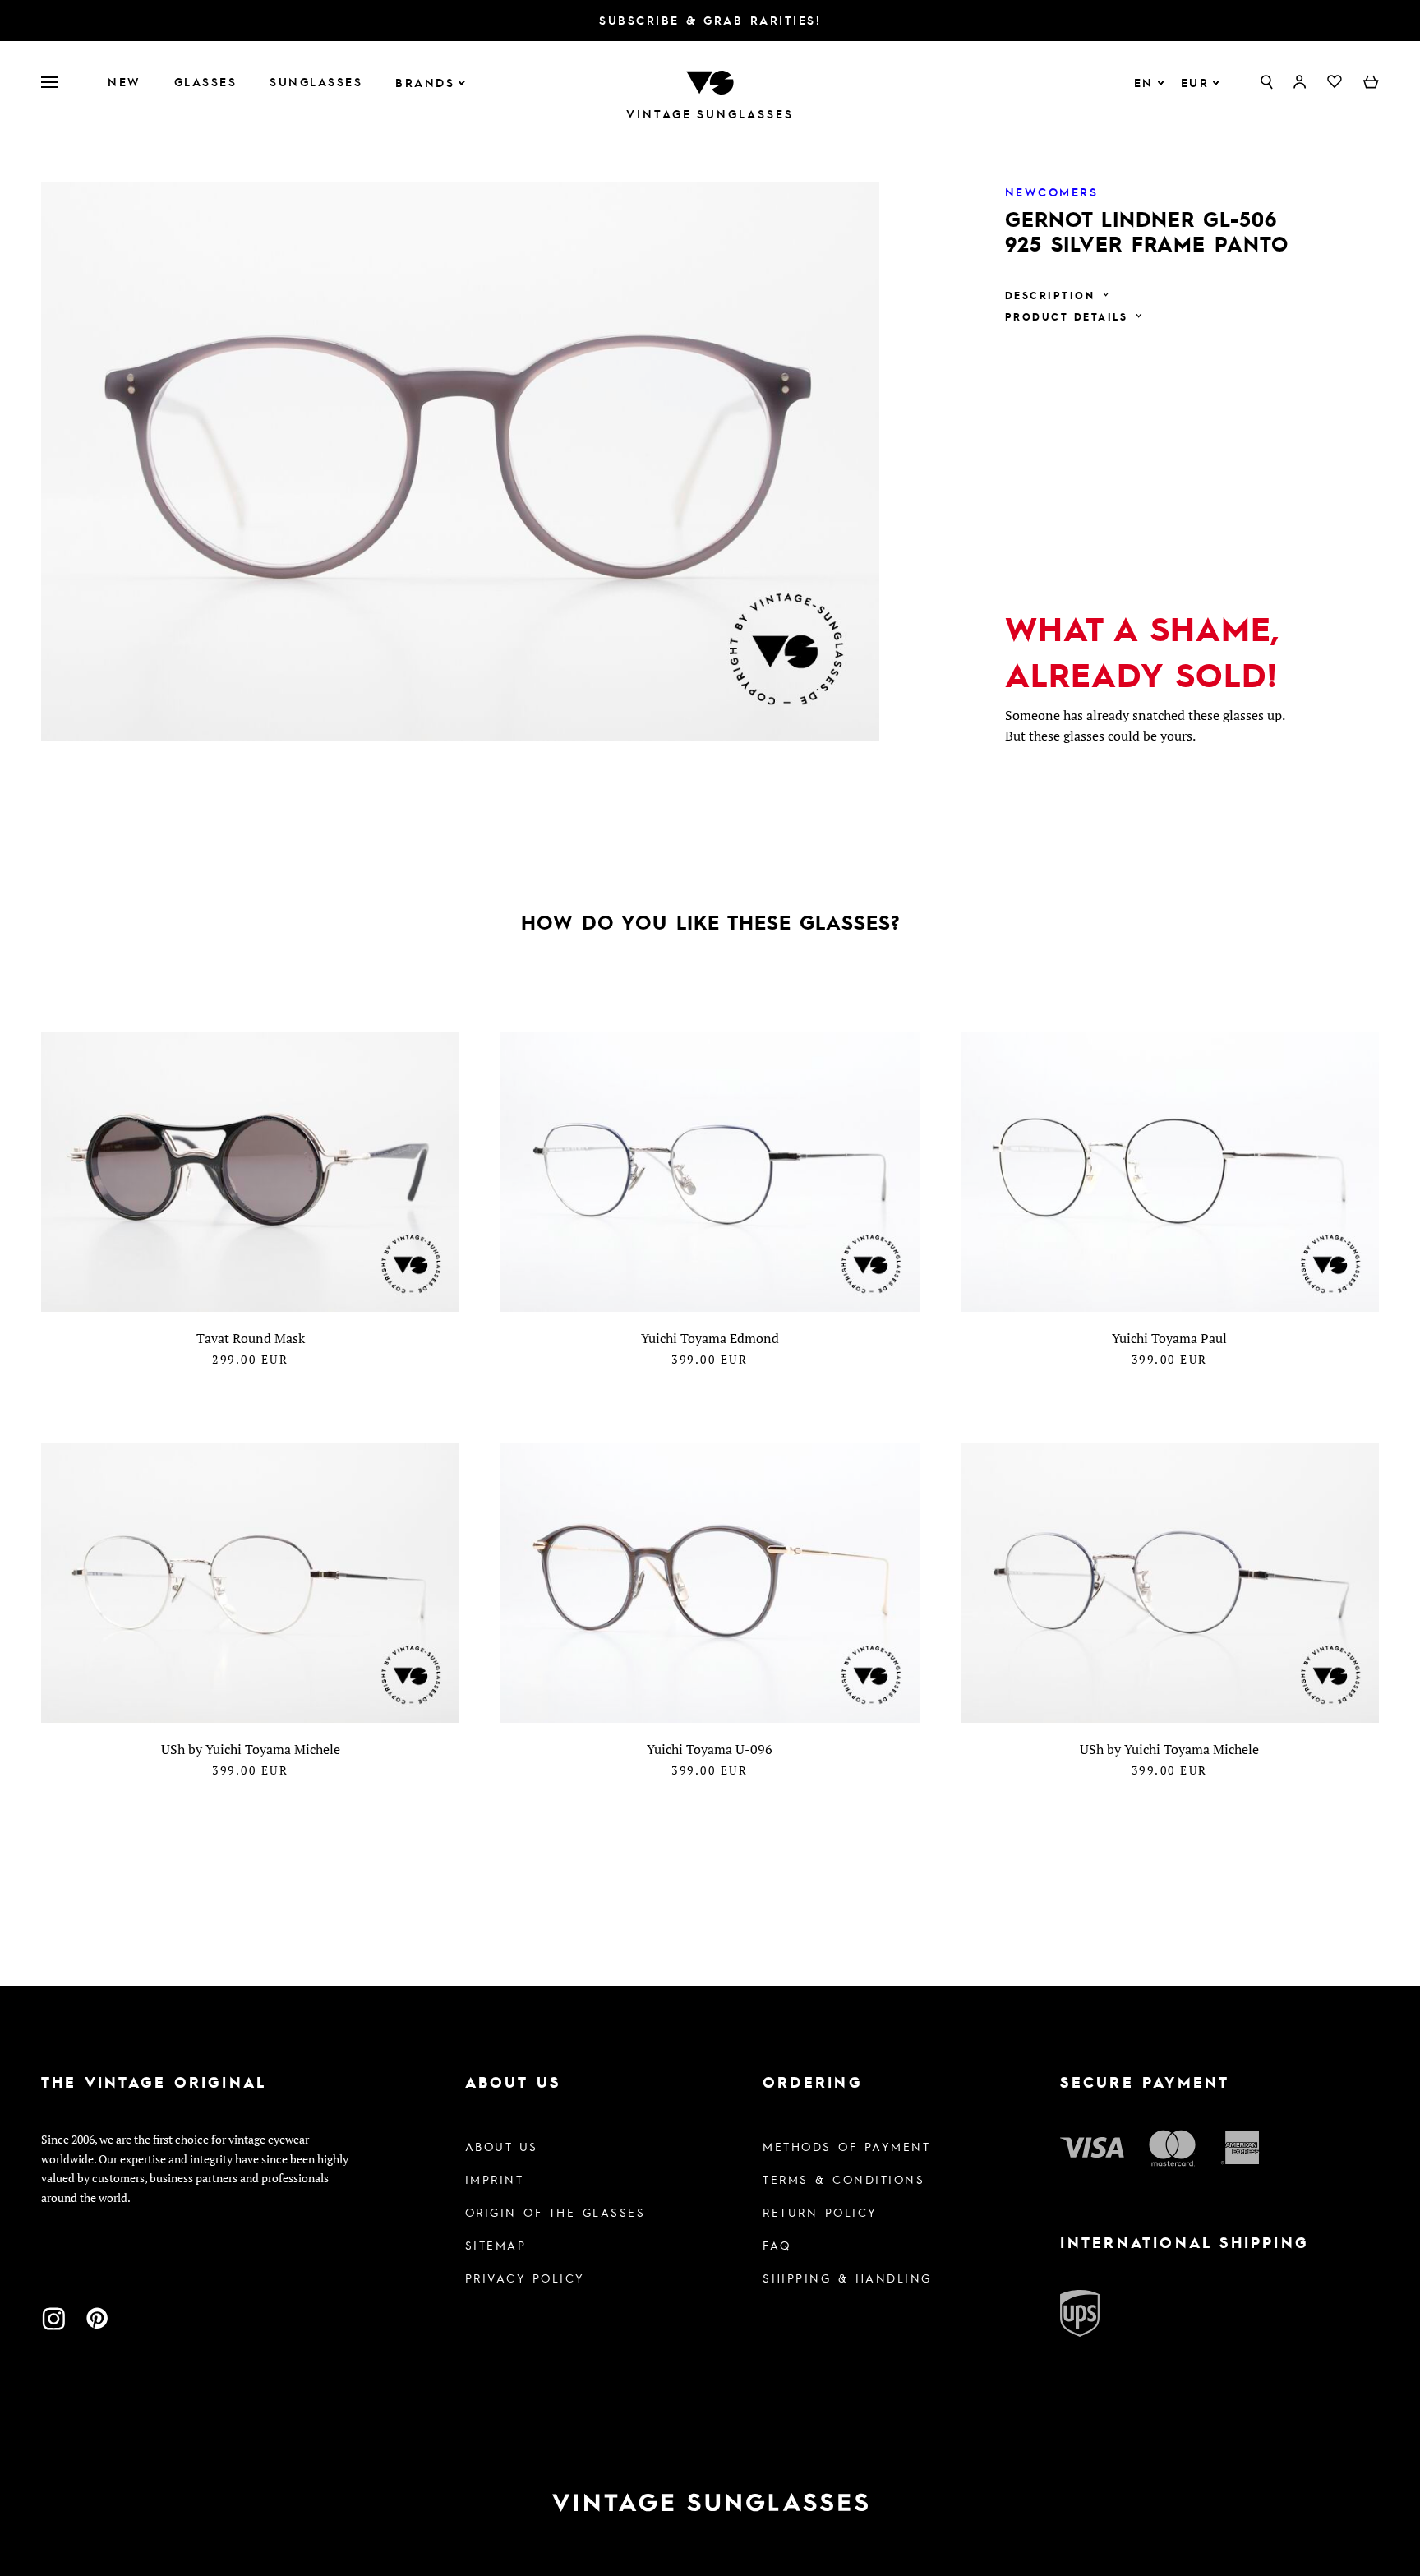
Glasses (206, 81)
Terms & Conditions (844, 2179)
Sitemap (496, 2245)
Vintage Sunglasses (710, 114)
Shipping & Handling (847, 2278)
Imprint (495, 2179)
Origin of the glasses (556, 2212)
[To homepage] (710, 81)
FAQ (777, 2245)
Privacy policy (525, 2278)
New (124, 81)
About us (502, 2146)
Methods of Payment (846, 2146)
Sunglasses (316, 81)
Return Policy (820, 2212)
